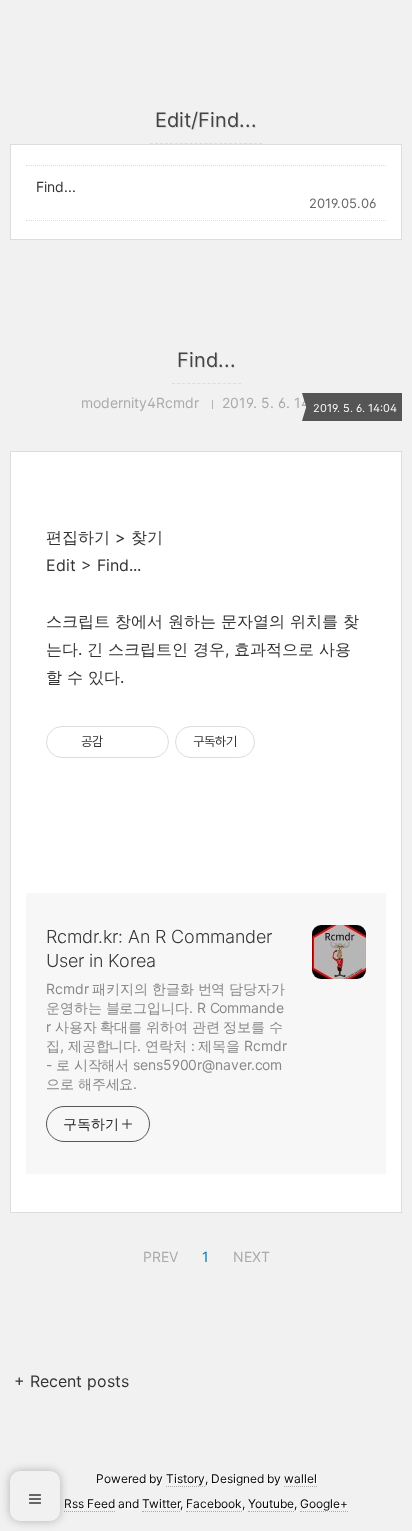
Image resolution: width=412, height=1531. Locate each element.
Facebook (214, 1503)
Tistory (185, 1478)
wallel (300, 1478)
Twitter (161, 1503)
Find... (56, 186)
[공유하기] (121, 742)
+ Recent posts (71, 1381)
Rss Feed (89, 1503)
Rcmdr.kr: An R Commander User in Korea (159, 948)
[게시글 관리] (146, 742)
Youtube (271, 1503)
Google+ (324, 1503)
